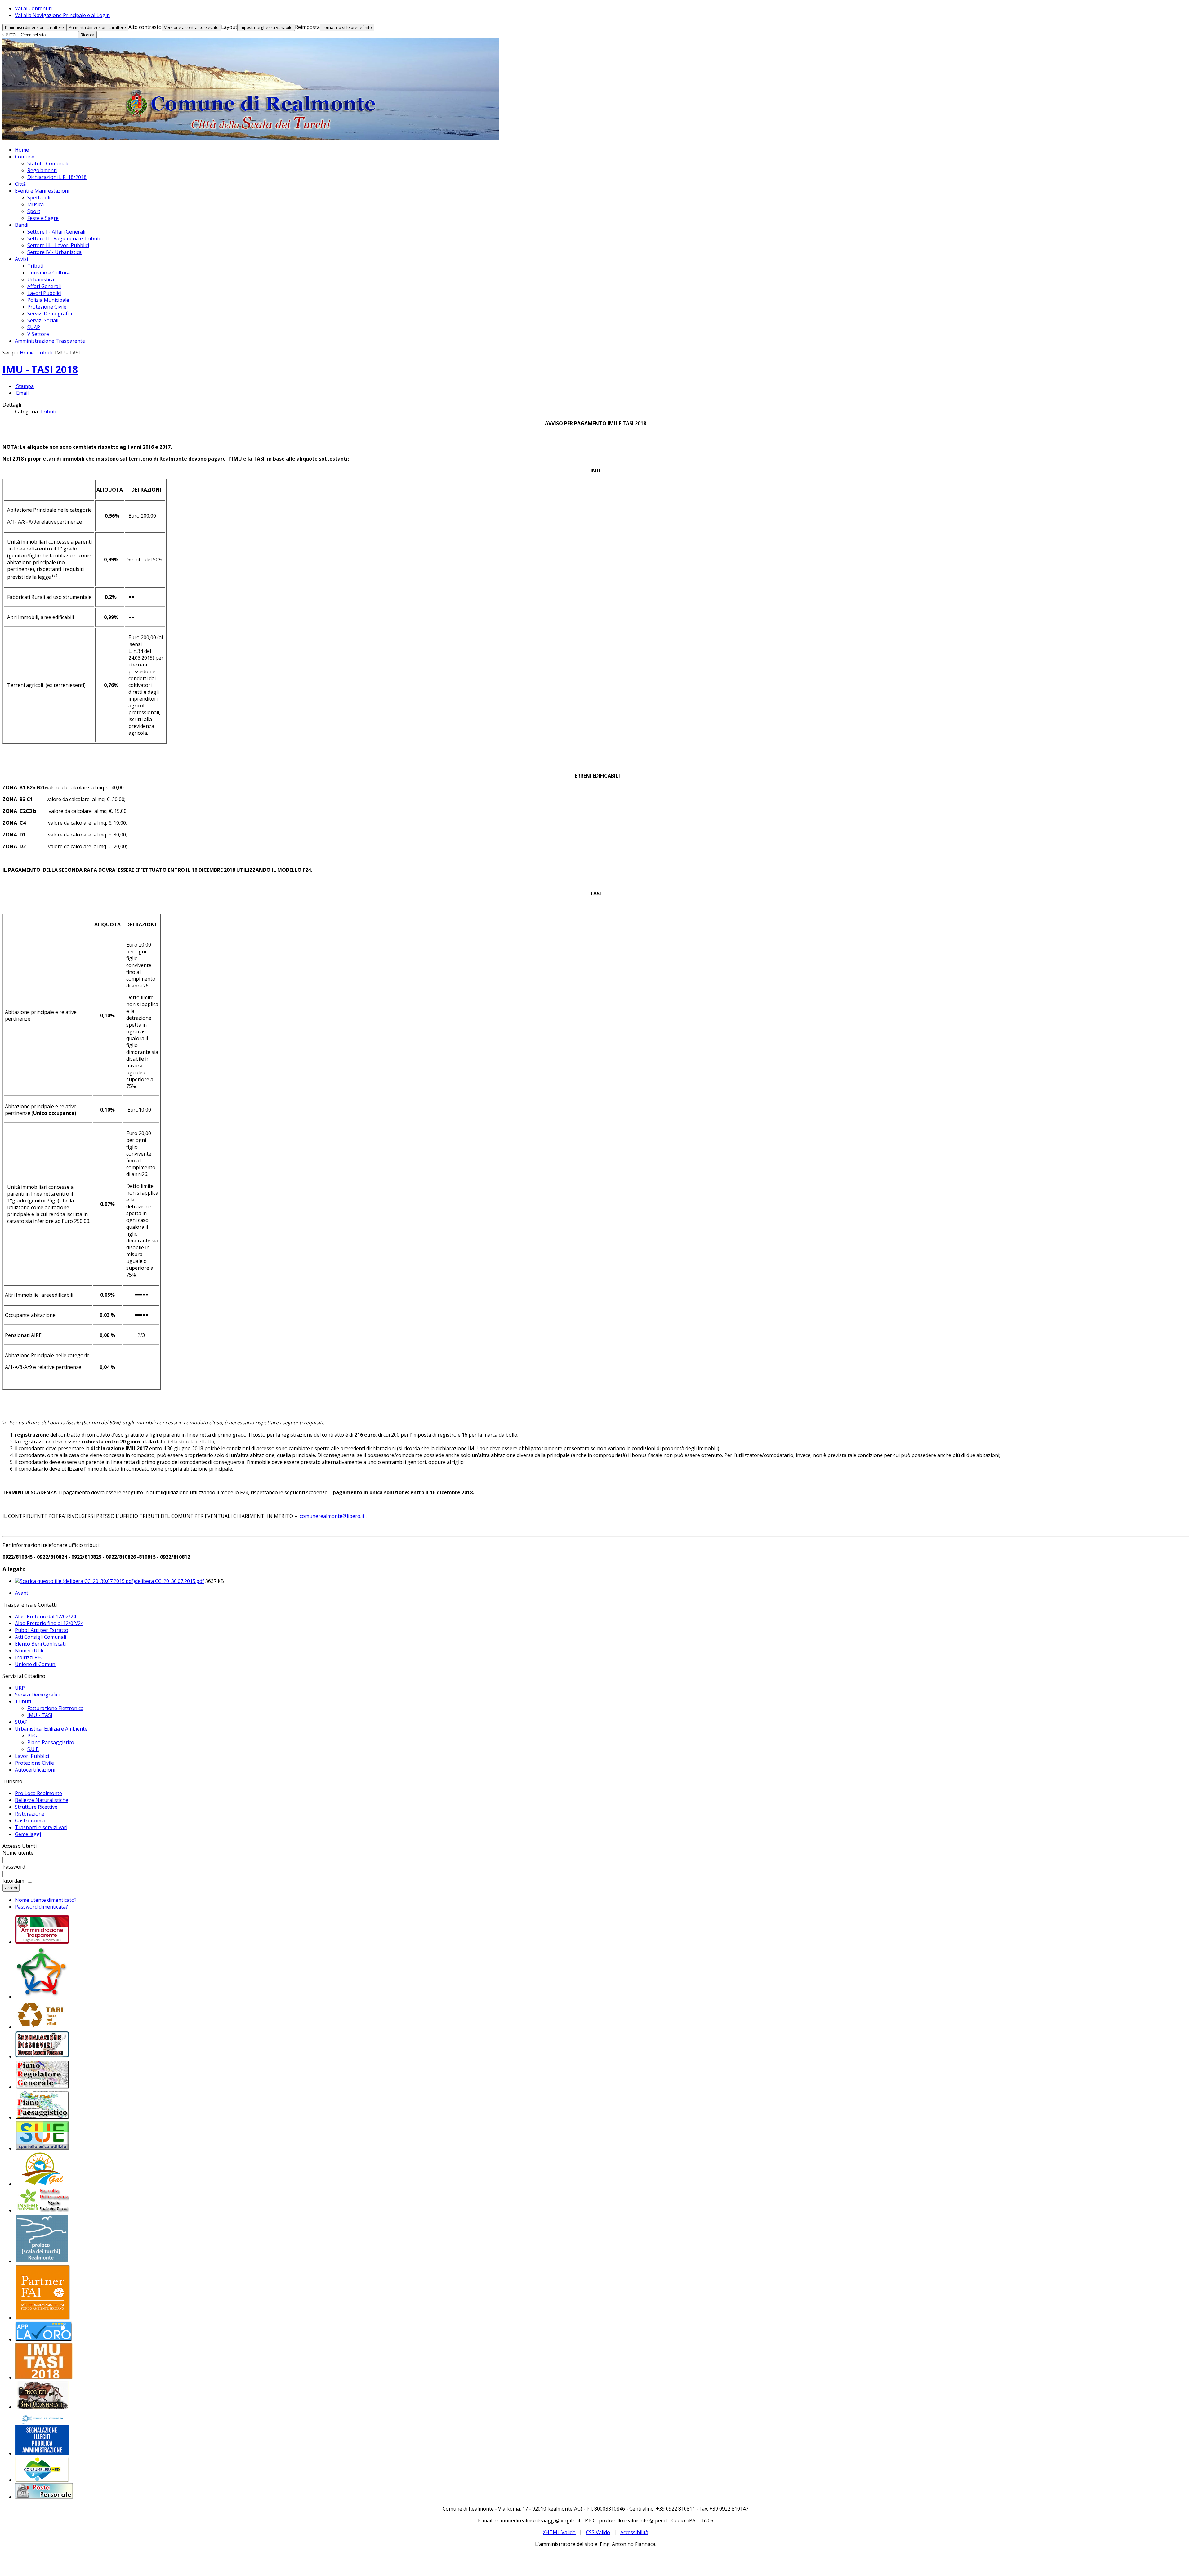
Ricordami (14, 1881)
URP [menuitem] (20, 1688)
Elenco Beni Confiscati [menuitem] (40, 1644)
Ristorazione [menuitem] (30, 1814)
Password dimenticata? (41, 1907)
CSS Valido (598, 2532)
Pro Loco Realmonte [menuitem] (38, 1793)
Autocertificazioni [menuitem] (35, 1770)
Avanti (22, 1593)
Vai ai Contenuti (33, 8)
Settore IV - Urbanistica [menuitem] (54, 252)
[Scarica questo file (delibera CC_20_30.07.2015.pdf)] (75, 1581)
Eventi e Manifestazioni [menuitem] (42, 191)
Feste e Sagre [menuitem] (43, 218)
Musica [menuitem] (36, 204)
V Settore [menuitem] (38, 334)
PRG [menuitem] (32, 1736)
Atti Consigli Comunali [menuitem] (40, 1637)
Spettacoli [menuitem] (39, 198)
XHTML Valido (559, 2532)
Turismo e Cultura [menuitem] (49, 273)
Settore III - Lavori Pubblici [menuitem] (58, 245)
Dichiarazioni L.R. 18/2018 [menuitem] (57, 177)
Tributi (44, 353)
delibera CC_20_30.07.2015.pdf (170, 1581)
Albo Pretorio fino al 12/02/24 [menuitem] (49, 1623)
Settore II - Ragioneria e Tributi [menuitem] (64, 238)
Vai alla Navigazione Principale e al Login (62, 15)
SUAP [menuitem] (34, 327)
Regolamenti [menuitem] (42, 170)
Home (27, 353)
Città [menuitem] (20, 184)
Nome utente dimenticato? (46, 1900)
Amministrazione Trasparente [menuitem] (50, 341)
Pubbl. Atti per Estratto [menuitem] (42, 1630)
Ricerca (87, 35)
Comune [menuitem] (25, 157)
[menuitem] (42, 1942)
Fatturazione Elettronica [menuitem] (55, 1708)
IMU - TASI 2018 (40, 369)
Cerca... (10, 34)
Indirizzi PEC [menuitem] (29, 1657)
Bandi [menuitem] (22, 225)
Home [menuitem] (22, 150)
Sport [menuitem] (34, 211)
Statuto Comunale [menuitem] (48, 163)
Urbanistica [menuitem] (41, 279)
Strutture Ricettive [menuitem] (36, 1807)
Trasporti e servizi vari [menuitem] (41, 1827)
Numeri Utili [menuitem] (29, 1651)
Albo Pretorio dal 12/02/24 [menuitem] (45, 1616)
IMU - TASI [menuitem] (40, 1715)
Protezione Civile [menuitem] (47, 307)
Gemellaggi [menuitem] (28, 1834)
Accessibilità (634, 2532)
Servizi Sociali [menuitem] (43, 320)
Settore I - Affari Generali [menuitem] (56, 232)
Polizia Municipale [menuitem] (48, 300)
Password (14, 1867)
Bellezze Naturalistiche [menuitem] (42, 1800)
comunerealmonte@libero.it (332, 1516)
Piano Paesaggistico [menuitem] (51, 1742)
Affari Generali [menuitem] (44, 286)
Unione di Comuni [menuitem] (36, 1664)
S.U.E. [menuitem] (33, 1749)
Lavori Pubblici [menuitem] (44, 293)
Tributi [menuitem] (35, 266)
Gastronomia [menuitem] (30, 1821)
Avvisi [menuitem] (21, 259)
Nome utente (18, 1853)
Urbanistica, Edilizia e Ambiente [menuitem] (51, 1729)
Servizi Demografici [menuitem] (50, 314)
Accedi (11, 1888)
